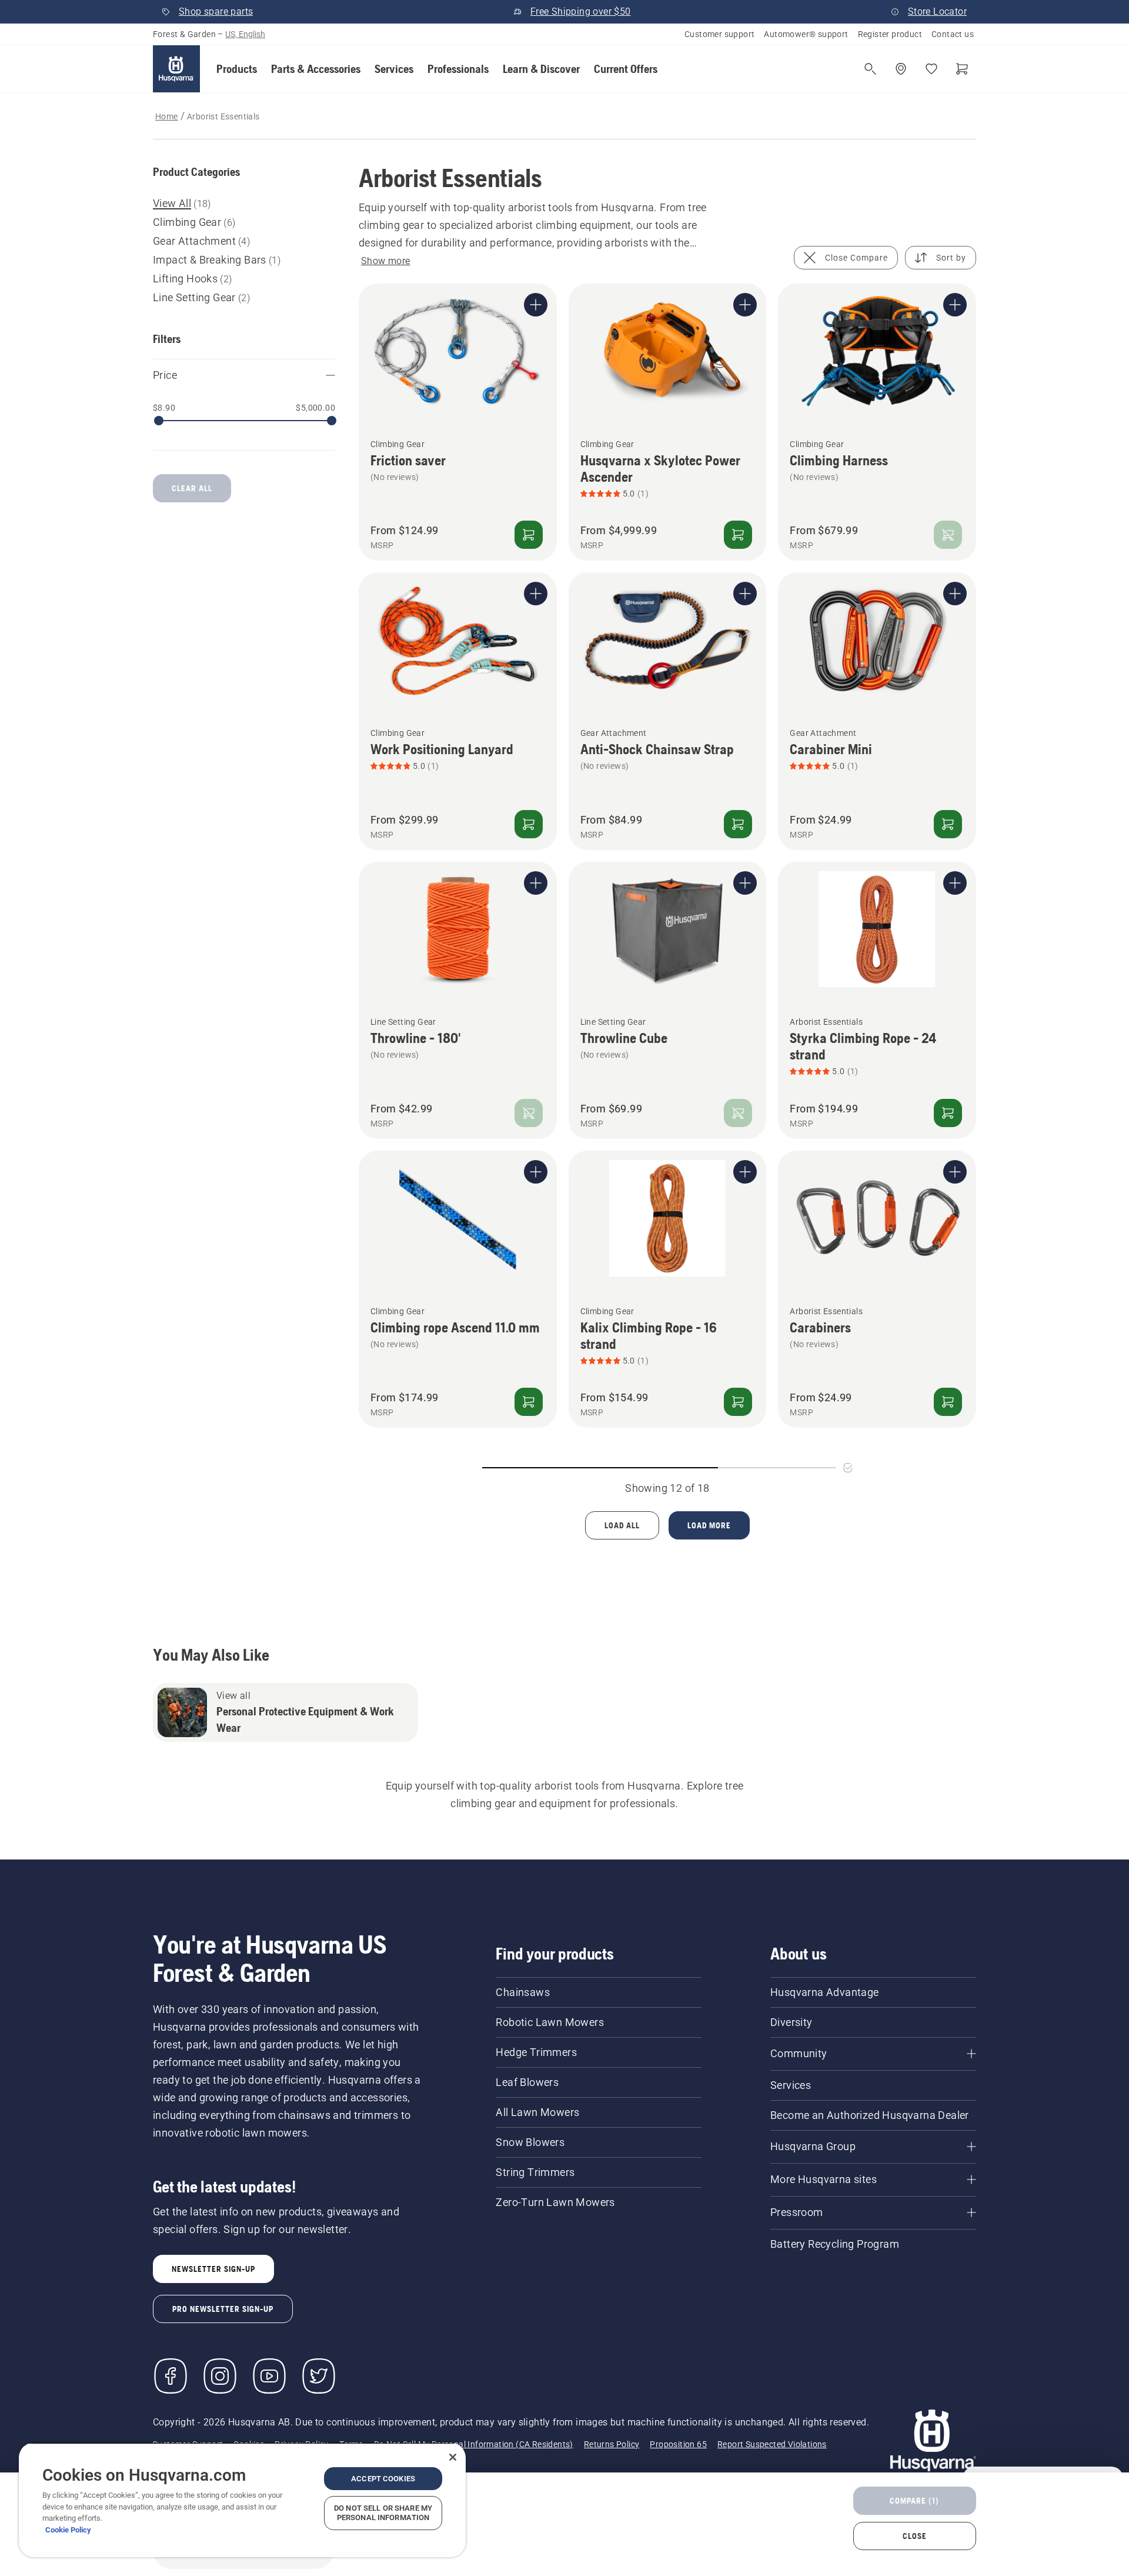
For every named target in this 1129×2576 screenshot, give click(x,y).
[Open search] (870, 69)
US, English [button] (245, 34)
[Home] (176, 69)
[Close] (453, 2457)
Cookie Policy (68, 2530)
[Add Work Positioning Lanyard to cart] (529, 824)
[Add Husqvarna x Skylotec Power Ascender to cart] (738, 535)
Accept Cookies (383, 2479)
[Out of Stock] (948, 535)
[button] (237, 69)
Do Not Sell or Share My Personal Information (383, 2513)
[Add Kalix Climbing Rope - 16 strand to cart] (738, 1402)
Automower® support (806, 34)
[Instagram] (220, 2376)
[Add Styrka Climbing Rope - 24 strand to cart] (948, 1113)
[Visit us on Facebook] (171, 2376)
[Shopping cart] (962, 69)
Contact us (953, 34)
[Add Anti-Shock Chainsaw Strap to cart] (738, 824)
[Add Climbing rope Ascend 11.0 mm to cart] (529, 1402)
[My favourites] (931, 69)
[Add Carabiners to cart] (948, 1402)
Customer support (719, 34)
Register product (890, 34)
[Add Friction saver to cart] (529, 535)
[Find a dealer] (901, 69)
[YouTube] (269, 2376)
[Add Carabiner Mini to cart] (948, 824)
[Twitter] (319, 2376)
